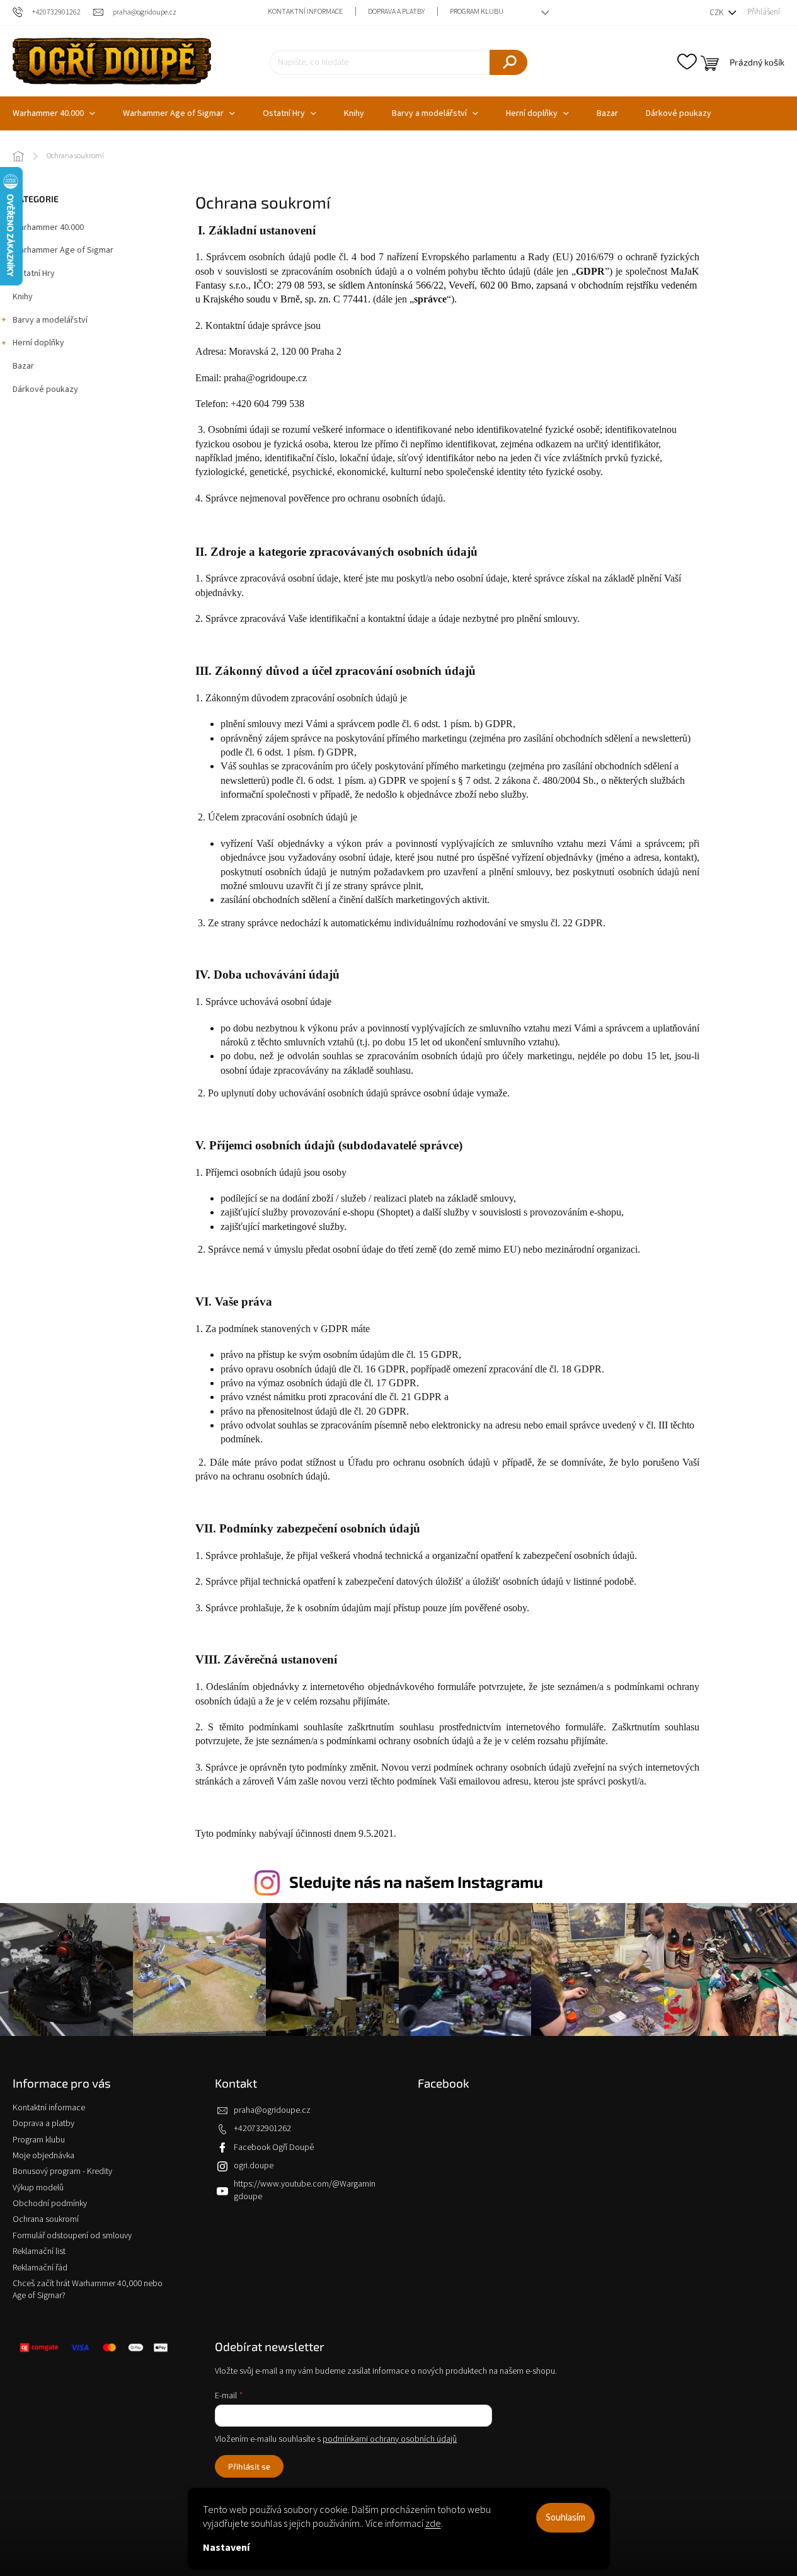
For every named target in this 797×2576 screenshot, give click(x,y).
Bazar (23, 366)
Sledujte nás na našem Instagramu (416, 1882)
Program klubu (477, 12)
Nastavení (226, 2548)
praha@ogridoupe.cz (272, 2110)
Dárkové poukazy (45, 389)
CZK (717, 13)
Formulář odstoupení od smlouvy (72, 2236)
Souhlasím (565, 2518)
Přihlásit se (249, 2466)
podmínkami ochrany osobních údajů (390, 2439)
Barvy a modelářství (50, 320)
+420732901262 (262, 2129)
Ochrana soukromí (46, 2219)
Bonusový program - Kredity (62, 2171)
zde (433, 2524)
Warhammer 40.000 (48, 227)
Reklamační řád (40, 2268)
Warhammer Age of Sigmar (63, 250)
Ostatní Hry (34, 273)
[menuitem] (179, 113)
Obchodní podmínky (50, 2204)
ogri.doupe (254, 2166)
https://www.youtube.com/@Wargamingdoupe (305, 2190)
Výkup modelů (38, 2188)
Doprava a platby (396, 12)
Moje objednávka (43, 2156)
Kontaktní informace (305, 12)
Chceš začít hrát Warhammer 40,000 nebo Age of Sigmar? (88, 2290)
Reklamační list (39, 2251)
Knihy (23, 297)
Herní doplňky (38, 343)
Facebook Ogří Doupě (274, 2148)
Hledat (508, 62)
